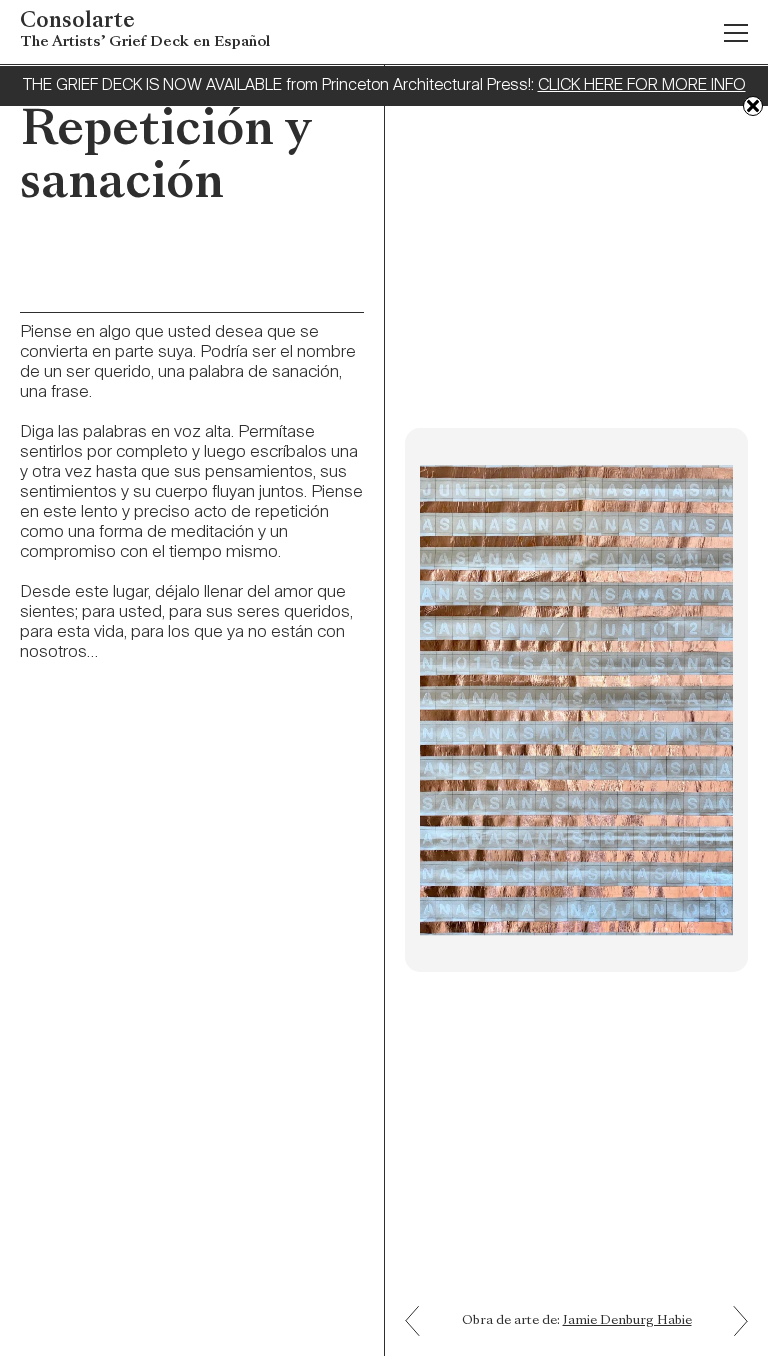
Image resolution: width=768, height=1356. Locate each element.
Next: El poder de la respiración (420, 1306)
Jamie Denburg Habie (627, 1321)
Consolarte (145, 30)
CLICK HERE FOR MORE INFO (642, 86)
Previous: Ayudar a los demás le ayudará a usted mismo (733, 1335)
